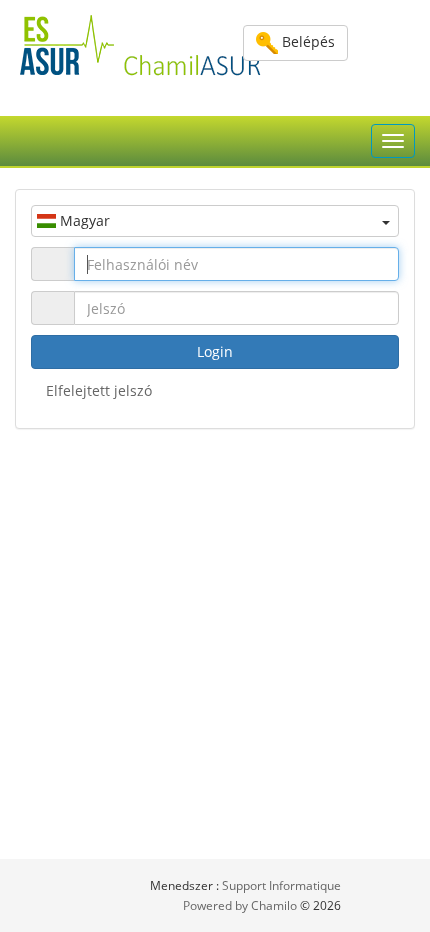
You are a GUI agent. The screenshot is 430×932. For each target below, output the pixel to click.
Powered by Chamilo (241, 905)
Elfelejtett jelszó (99, 390)
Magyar (83, 220)
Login (215, 351)
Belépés (306, 41)
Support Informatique (281, 885)
